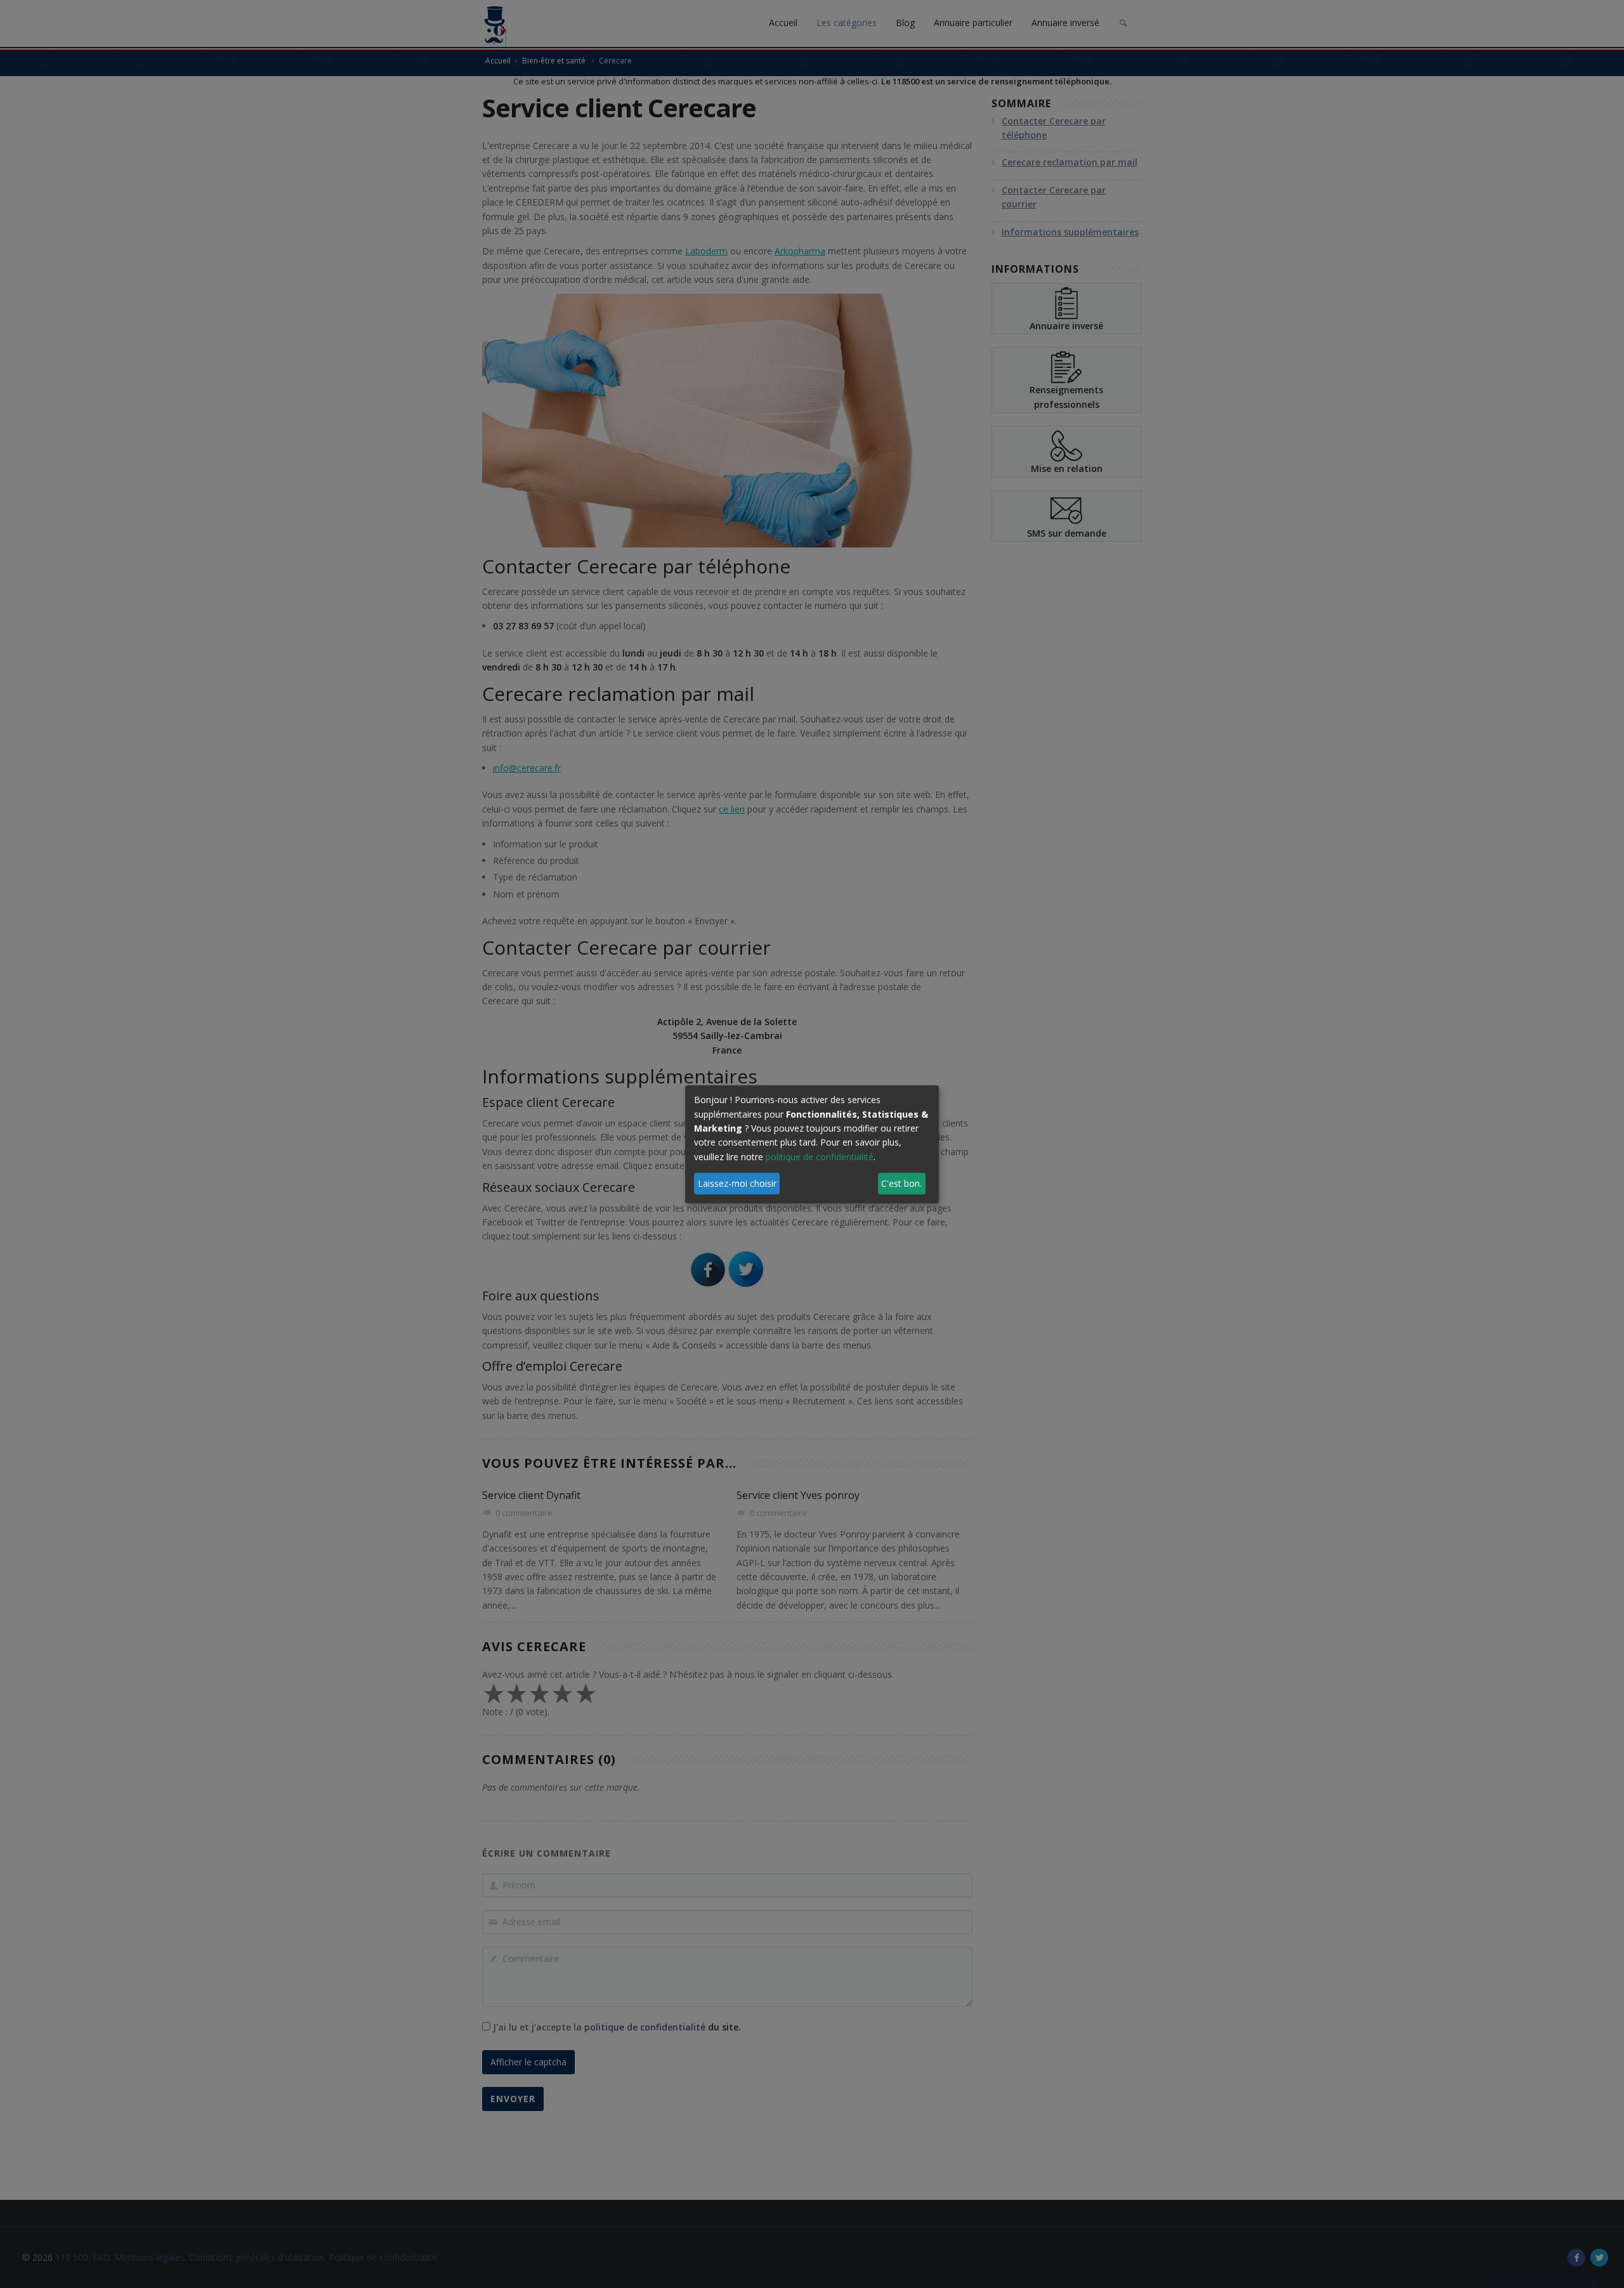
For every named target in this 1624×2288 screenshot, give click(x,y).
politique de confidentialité (820, 1157)
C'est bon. (901, 1183)
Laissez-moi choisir (737, 1183)
